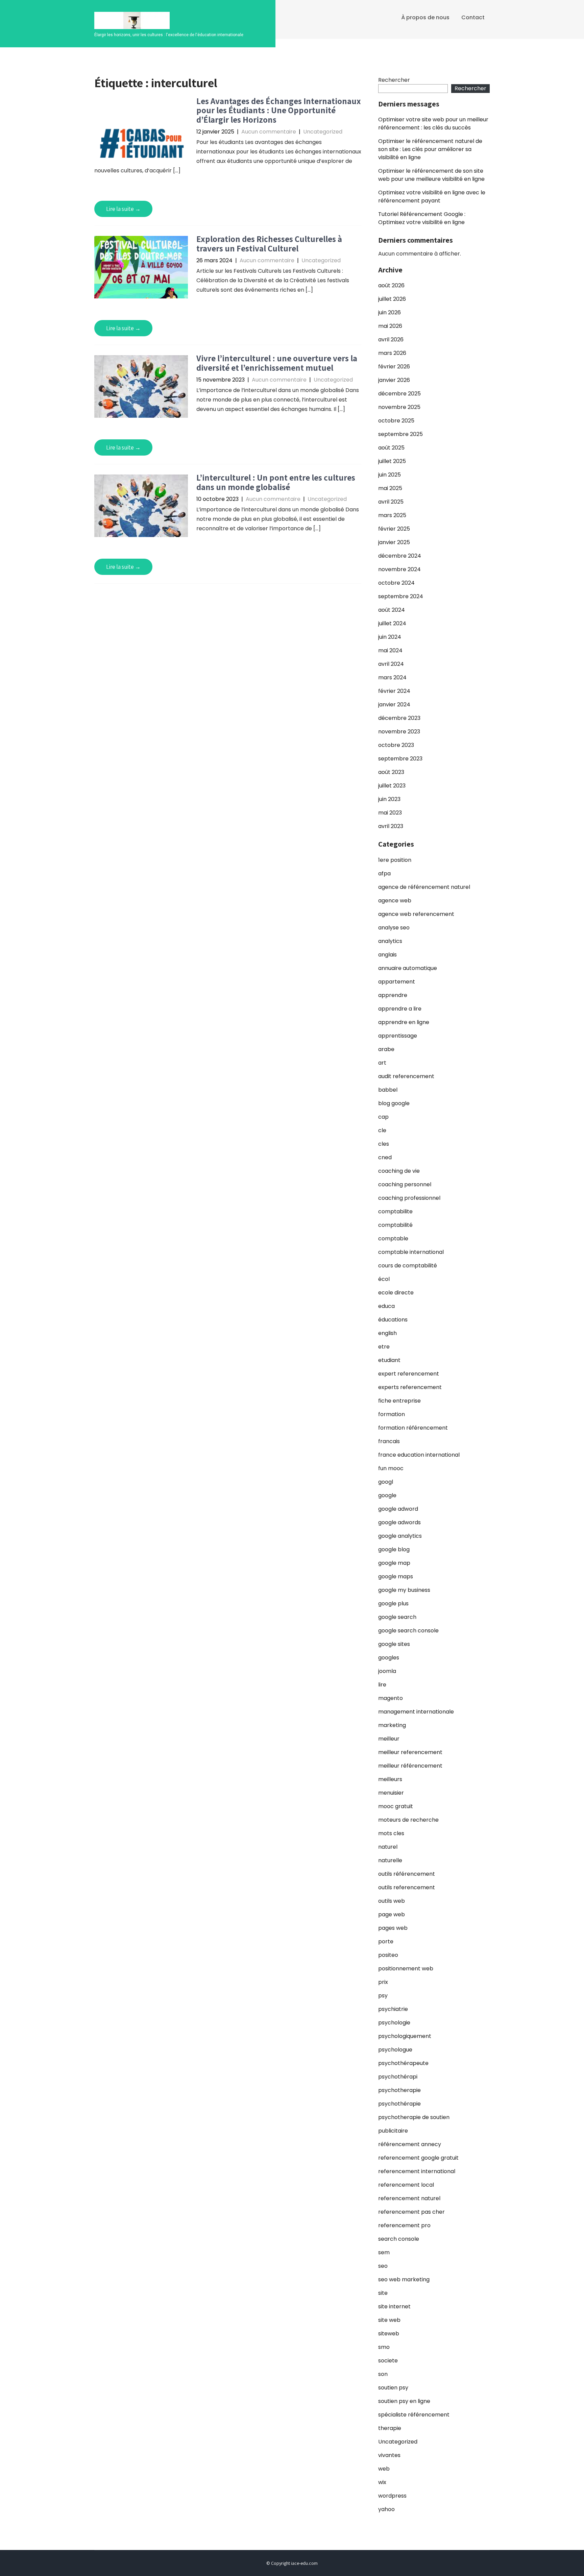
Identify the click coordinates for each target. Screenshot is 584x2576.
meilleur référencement (410, 1766)
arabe (386, 1049)
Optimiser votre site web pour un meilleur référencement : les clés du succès (433, 124)
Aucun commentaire (269, 132)
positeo (388, 1955)
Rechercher (394, 80)
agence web (395, 901)
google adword (398, 1509)
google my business (404, 1590)
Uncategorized (323, 132)
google (387, 1495)
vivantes (389, 2455)
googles (389, 1658)
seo (383, 2266)
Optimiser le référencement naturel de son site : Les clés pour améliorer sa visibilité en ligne (430, 149)
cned (385, 1157)
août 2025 (391, 448)
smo (384, 2347)
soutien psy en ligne (404, 2401)
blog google (394, 1103)
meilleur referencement (410, 1752)
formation (392, 1414)
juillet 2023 (392, 786)
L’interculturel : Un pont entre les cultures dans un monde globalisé (276, 482)
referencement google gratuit (418, 2158)
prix (383, 1982)
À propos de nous (425, 17)
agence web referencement (416, 914)
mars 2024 (392, 677)
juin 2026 (390, 312)
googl (386, 1482)
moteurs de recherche (408, 1820)
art (382, 1063)
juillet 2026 (392, 299)
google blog (394, 1549)
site (383, 2293)
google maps (396, 1576)
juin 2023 (389, 799)
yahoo (386, 2509)
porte (386, 1941)
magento (391, 1698)
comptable (393, 1238)
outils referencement (407, 1887)
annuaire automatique (408, 968)
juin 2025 (390, 475)
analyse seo (394, 928)
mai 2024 (390, 650)
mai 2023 (390, 813)
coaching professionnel (409, 1198)
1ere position (395, 860)
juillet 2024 (392, 623)
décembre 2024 (400, 556)
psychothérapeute (403, 2063)
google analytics (400, 1536)
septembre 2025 (400, 434)
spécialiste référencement (414, 2415)
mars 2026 (392, 353)
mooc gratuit (396, 1806)
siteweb (389, 2334)
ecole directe (396, 1293)
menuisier (391, 1793)
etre (384, 1347)
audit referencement (406, 1076)
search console (399, 2239)
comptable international (411, 1252)
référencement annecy (410, 2144)
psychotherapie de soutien (414, 2117)
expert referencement (409, 1374)
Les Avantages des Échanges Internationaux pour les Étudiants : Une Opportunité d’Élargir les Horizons (279, 110)
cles (384, 1144)
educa (386, 1306)
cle (382, 1130)
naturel (388, 1847)
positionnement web (406, 1969)
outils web (392, 1901)
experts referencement (410, 1387)
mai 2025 (390, 488)
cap (383, 1117)
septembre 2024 (401, 596)
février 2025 (394, 529)
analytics (390, 941)
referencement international (417, 2171)
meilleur (389, 1739)
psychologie (394, 2023)
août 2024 (392, 610)
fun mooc (391, 1468)
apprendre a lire (400, 1009)
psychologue (395, 2050)
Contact (473, 17)
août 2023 (391, 772)
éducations (393, 1320)
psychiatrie (393, 2009)
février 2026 (394, 367)
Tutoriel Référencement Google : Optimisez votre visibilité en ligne (422, 218)
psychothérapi (398, 2077)
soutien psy (393, 2388)
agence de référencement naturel (424, 887)
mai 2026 (390, 326)
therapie (390, 2428)
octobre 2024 (396, 583)
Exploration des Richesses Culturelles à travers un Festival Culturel (269, 244)
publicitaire (393, 2131)
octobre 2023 (396, 745)
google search (397, 1617)
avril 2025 (391, 502)
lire (382, 1685)
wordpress (392, 2496)
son (383, 2374)
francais (389, 1441)
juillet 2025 (392, 461)
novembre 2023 (399, 732)
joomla (387, 1671)
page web (392, 1914)
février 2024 (394, 691)
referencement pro (404, 2225)
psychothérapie (399, 2104)
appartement (397, 982)
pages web (393, 1928)
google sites (394, 1644)
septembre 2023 (400, 759)
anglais (387, 955)
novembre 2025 (399, 407)
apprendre (393, 995)
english (387, 1333)
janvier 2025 (394, 542)
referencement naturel (409, 2198)
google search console (408, 1631)
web (384, 2469)
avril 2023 (391, 826)
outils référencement (407, 1874)
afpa (384, 873)
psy (383, 1996)
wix (382, 2482)
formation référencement (413, 1428)
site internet (394, 2306)
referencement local (406, 2185)
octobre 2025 (396, 421)
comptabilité (395, 1225)
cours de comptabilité (408, 1266)
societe (388, 2361)
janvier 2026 (394, 380)
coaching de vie (399, 1171)
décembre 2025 (399, 394)
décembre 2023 (399, 718)
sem (384, 2252)
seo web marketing (404, 2279)
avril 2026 (391, 339)
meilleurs (390, 1779)
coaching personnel (405, 1184)
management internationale (416, 1712)
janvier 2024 (394, 704)
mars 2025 (392, 515)
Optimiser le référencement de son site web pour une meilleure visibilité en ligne (431, 175)
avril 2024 (391, 664)
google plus (393, 1603)
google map (394, 1563)
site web (389, 2320)
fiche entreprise (399, 1401)
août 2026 (391, 285)
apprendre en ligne (404, 1022)
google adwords (399, 1522)
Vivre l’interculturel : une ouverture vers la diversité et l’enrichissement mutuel (277, 363)
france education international (419, 1455)
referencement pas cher (411, 2212)
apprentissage (398, 1036)
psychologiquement (405, 2036)
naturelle (390, 1860)
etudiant (389, 1360)
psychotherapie (399, 2090)
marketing (392, 1725)
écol (384, 1279)
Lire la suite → (123, 209)
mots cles (391, 1833)
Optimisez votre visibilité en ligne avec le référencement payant (432, 197)
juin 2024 (390, 637)
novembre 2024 (399, 569)
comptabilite (395, 1211)
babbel (388, 1090)
